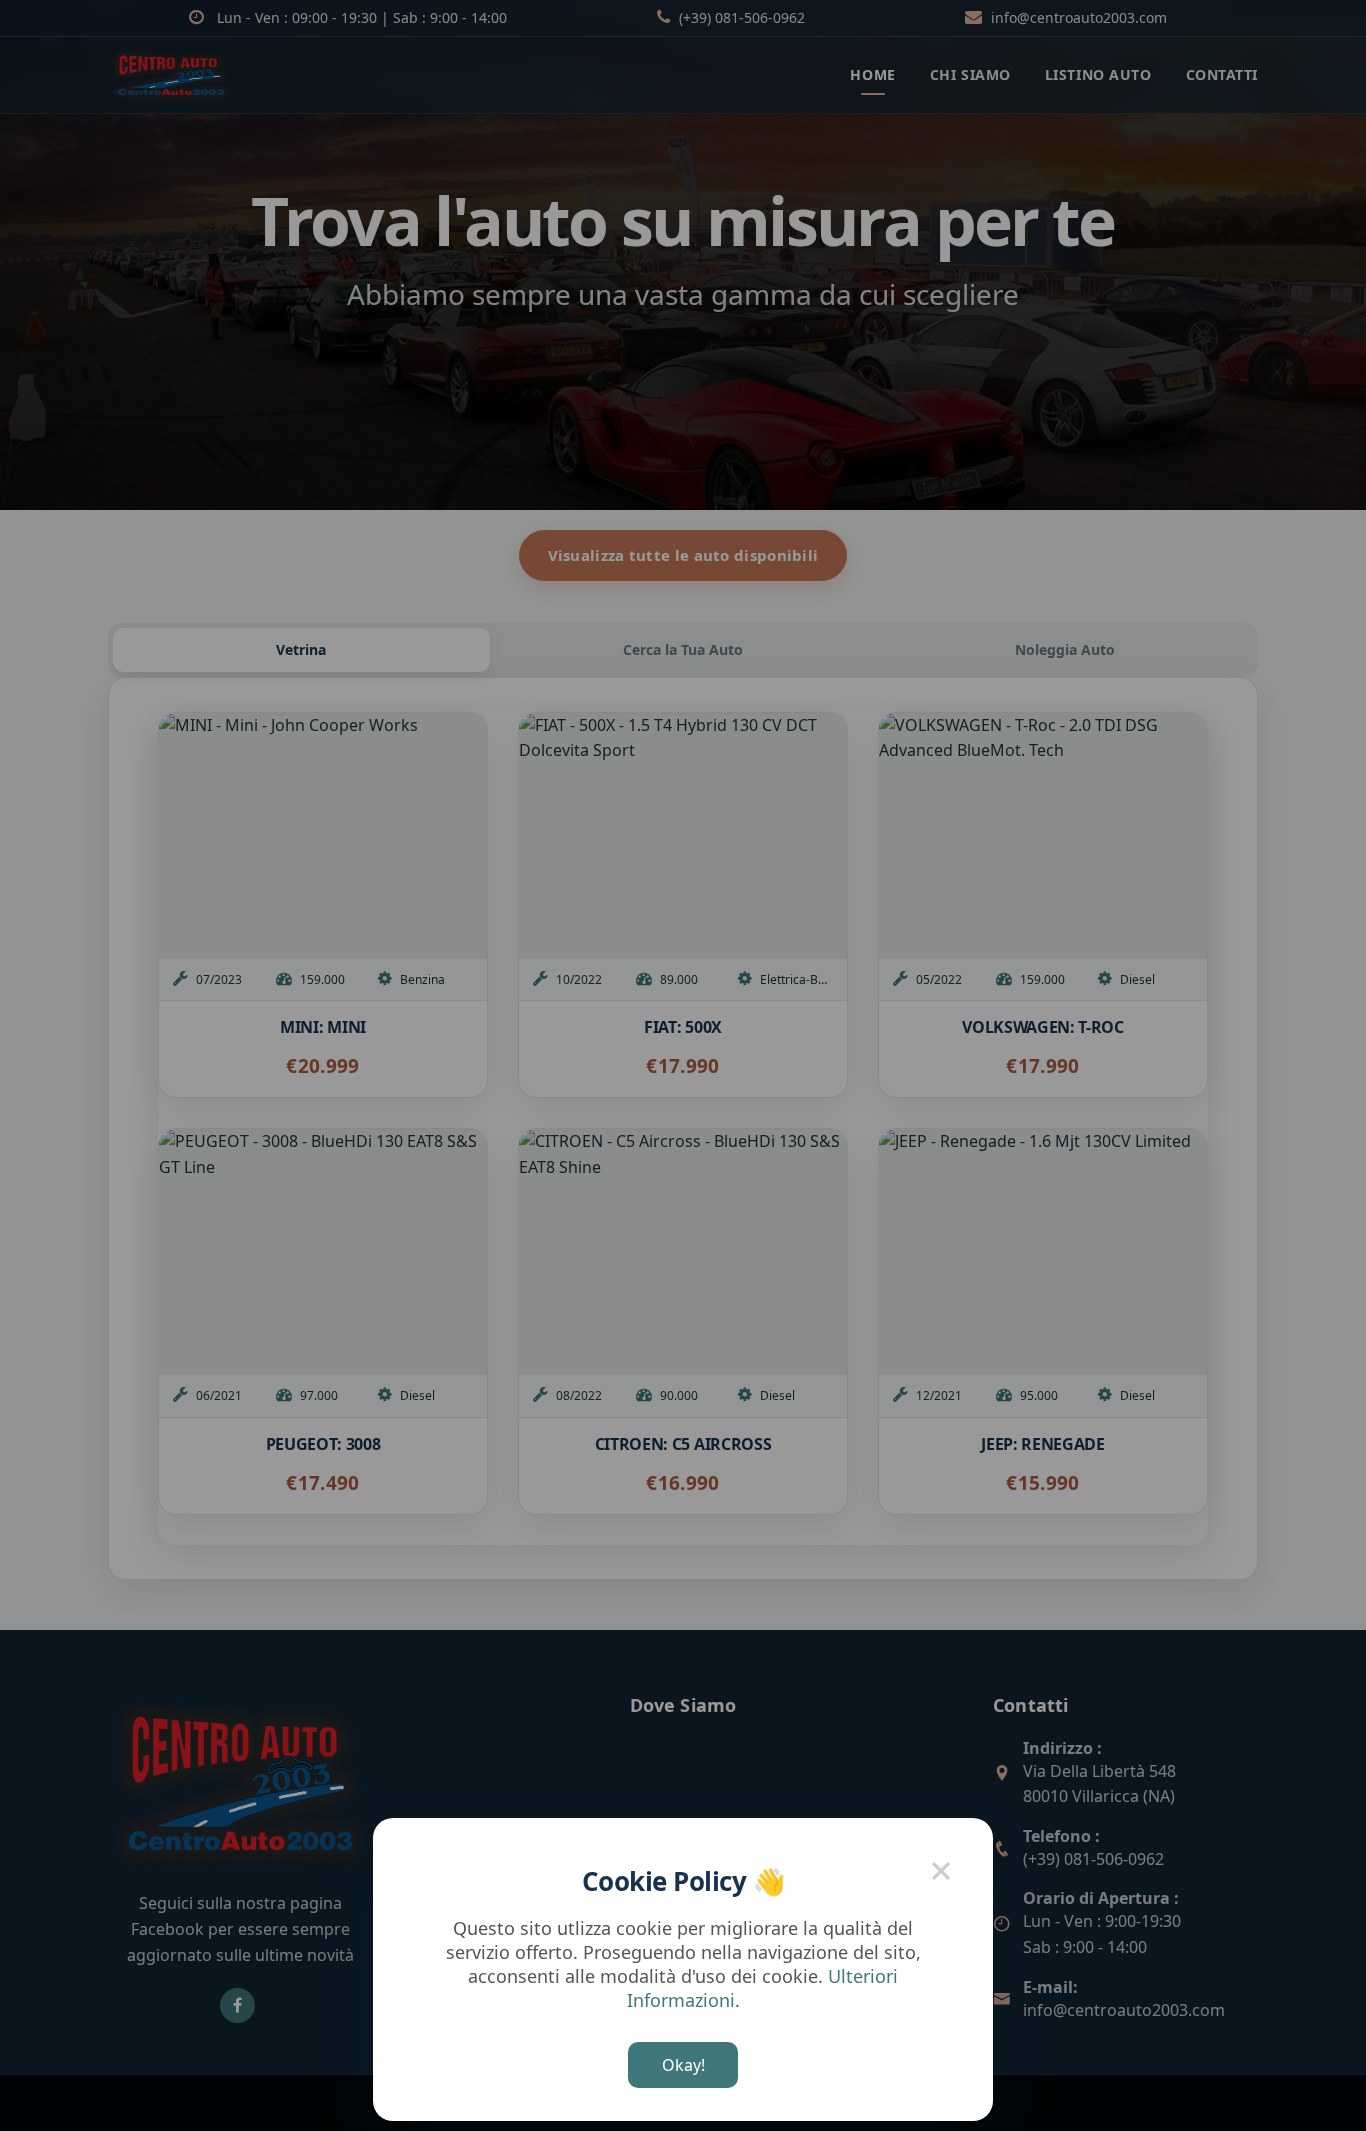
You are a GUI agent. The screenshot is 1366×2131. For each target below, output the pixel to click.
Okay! (683, 2065)
